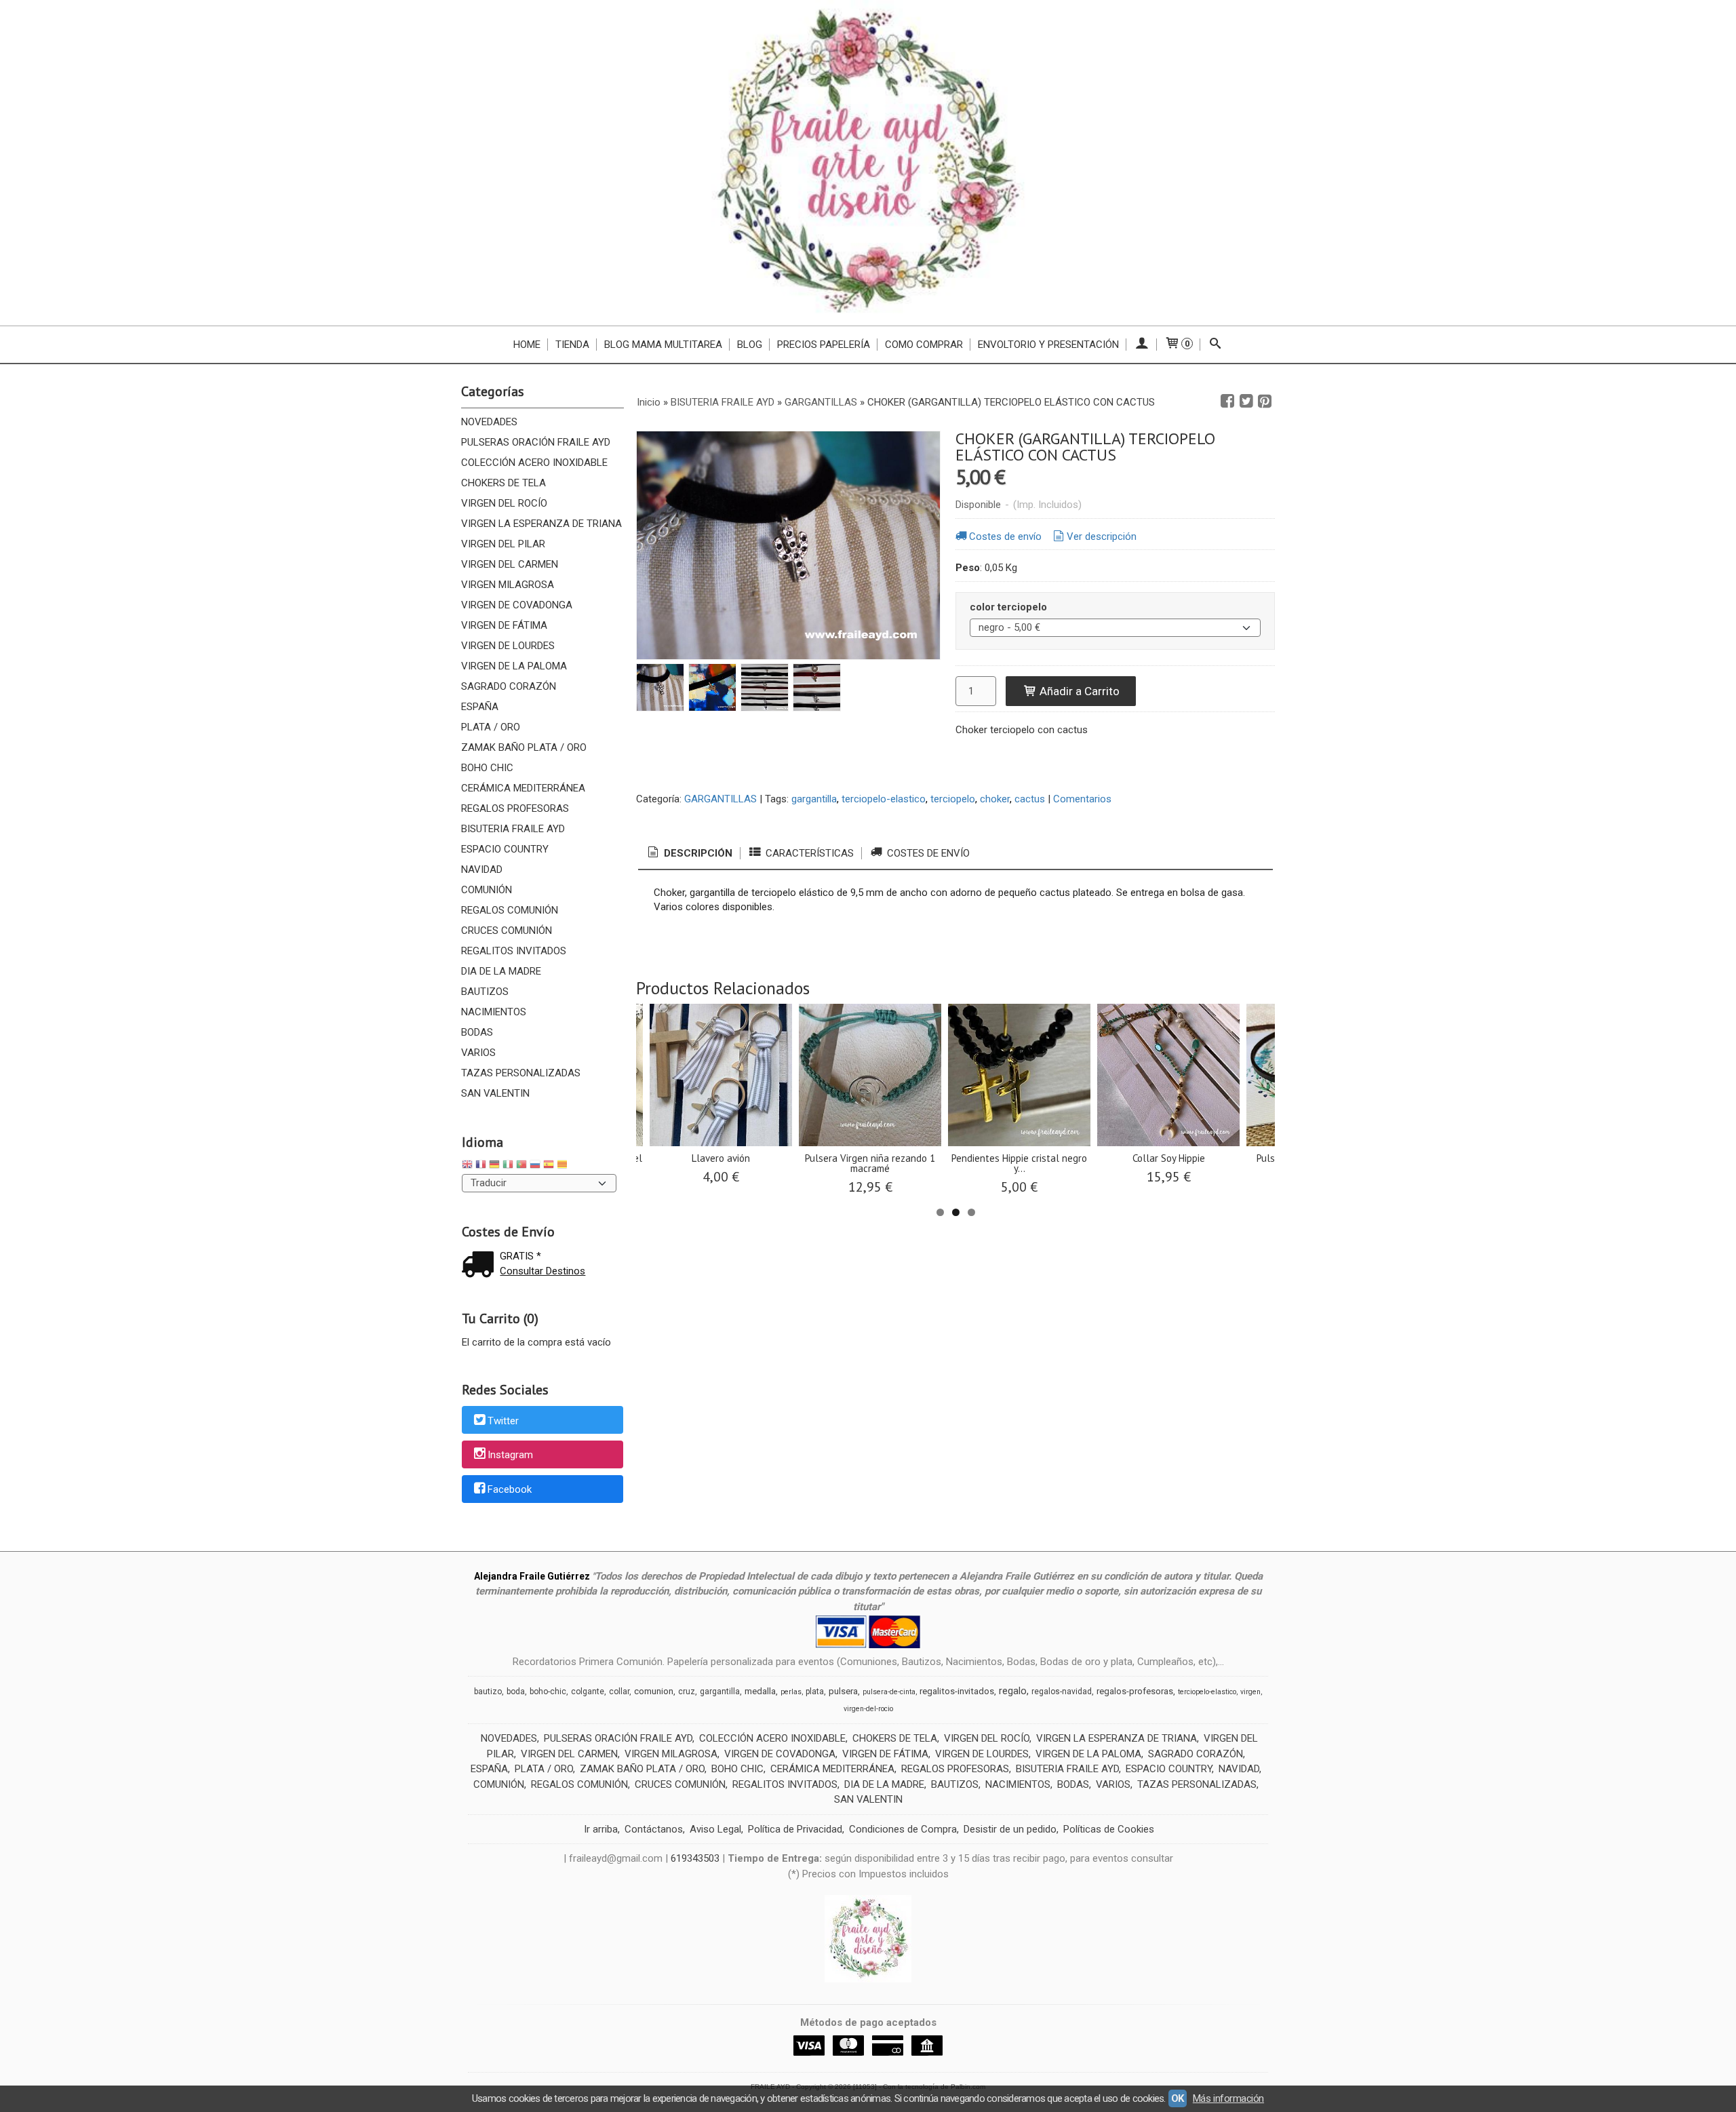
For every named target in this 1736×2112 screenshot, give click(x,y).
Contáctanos (654, 1829)
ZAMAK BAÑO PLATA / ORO (524, 747)
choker (995, 799)
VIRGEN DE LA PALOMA (514, 666)
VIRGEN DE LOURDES (508, 646)
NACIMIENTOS (494, 1012)
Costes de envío (1005, 536)
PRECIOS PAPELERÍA (824, 345)
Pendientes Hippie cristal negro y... (1019, 1163)
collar (619, 1691)
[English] (467, 1166)
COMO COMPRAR (924, 345)
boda (516, 1691)
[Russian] (535, 1166)
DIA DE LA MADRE (501, 971)
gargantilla (814, 799)
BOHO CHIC (487, 768)
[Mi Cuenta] (1142, 345)
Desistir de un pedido (1010, 1829)
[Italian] (508, 1166)
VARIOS (478, 1053)
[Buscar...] (1216, 345)
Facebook (510, 1489)
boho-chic (548, 1691)
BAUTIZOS (485, 992)
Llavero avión (721, 1158)
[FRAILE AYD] (868, 163)
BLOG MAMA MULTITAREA (663, 345)
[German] (494, 1166)
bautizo (488, 1691)
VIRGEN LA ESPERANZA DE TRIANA (541, 524)
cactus (1030, 799)
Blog (750, 345)
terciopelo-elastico (884, 799)
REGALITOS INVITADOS (514, 951)
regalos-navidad (1062, 1691)
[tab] (689, 854)
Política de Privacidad (795, 1829)
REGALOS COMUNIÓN (510, 910)
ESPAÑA (480, 707)
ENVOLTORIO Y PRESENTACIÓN (1048, 345)
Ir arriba (601, 1829)
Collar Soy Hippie (1169, 1158)
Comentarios (1082, 799)
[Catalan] (564, 1166)
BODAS (477, 1032)
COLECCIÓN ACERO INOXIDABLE (534, 463)
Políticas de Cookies (1109, 1829)
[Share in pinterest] (1265, 402)
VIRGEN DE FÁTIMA (504, 625)
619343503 (695, 1858)
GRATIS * (520, 1256)
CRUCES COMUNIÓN (507, 931)
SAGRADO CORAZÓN (509, 686)
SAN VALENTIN (495, 1093)
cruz (687, 1691)
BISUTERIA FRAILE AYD (513, 829)
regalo (1013, 1691)
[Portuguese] (521, 1166)
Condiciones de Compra (903, 1829)
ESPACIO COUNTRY (505, 849)
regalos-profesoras (1135, 1691)
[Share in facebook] (1227, 402)
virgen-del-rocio (868, 1709)
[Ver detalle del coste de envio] (481, 1266)
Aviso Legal (715, 1829)
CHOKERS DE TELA (504, 483)
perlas (791, 1692)
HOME (527, 345)
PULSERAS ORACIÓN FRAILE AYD (536, 442)
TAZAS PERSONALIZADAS (521, 1073)
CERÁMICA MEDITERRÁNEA (523, 788)
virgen (1250, 1692)
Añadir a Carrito (1078, 691)
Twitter (503, 1421)
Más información (1228, 2098)
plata (815, 1691)
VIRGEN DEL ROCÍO (504, 503)
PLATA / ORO (491, 727)
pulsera (843, 1691)
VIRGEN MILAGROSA (508, 585)
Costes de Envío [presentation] (927, 853)
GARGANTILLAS (721, 799)
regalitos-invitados (957, 1691)
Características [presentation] (808, 853)
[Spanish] (549, 1166)
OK (1178, 2098)
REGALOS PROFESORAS (515, 808)
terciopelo (953, 799)
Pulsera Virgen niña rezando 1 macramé (870, 1163)
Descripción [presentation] (697, 853)
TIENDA (572, 345)
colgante (588, 1691)
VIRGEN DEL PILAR (503, 544)
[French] (481, 1166)
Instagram (510, 1455)
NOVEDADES (489, 422)
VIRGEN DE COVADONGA (517, 605)
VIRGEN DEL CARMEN (510, 564)
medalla (760, 1691)
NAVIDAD (482, 869)
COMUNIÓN (487, 890)
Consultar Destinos (542, 1271)
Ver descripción (1102, 536)
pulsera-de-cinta (889, 1692)
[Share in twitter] (1246, 402)
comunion (654, 1691)
